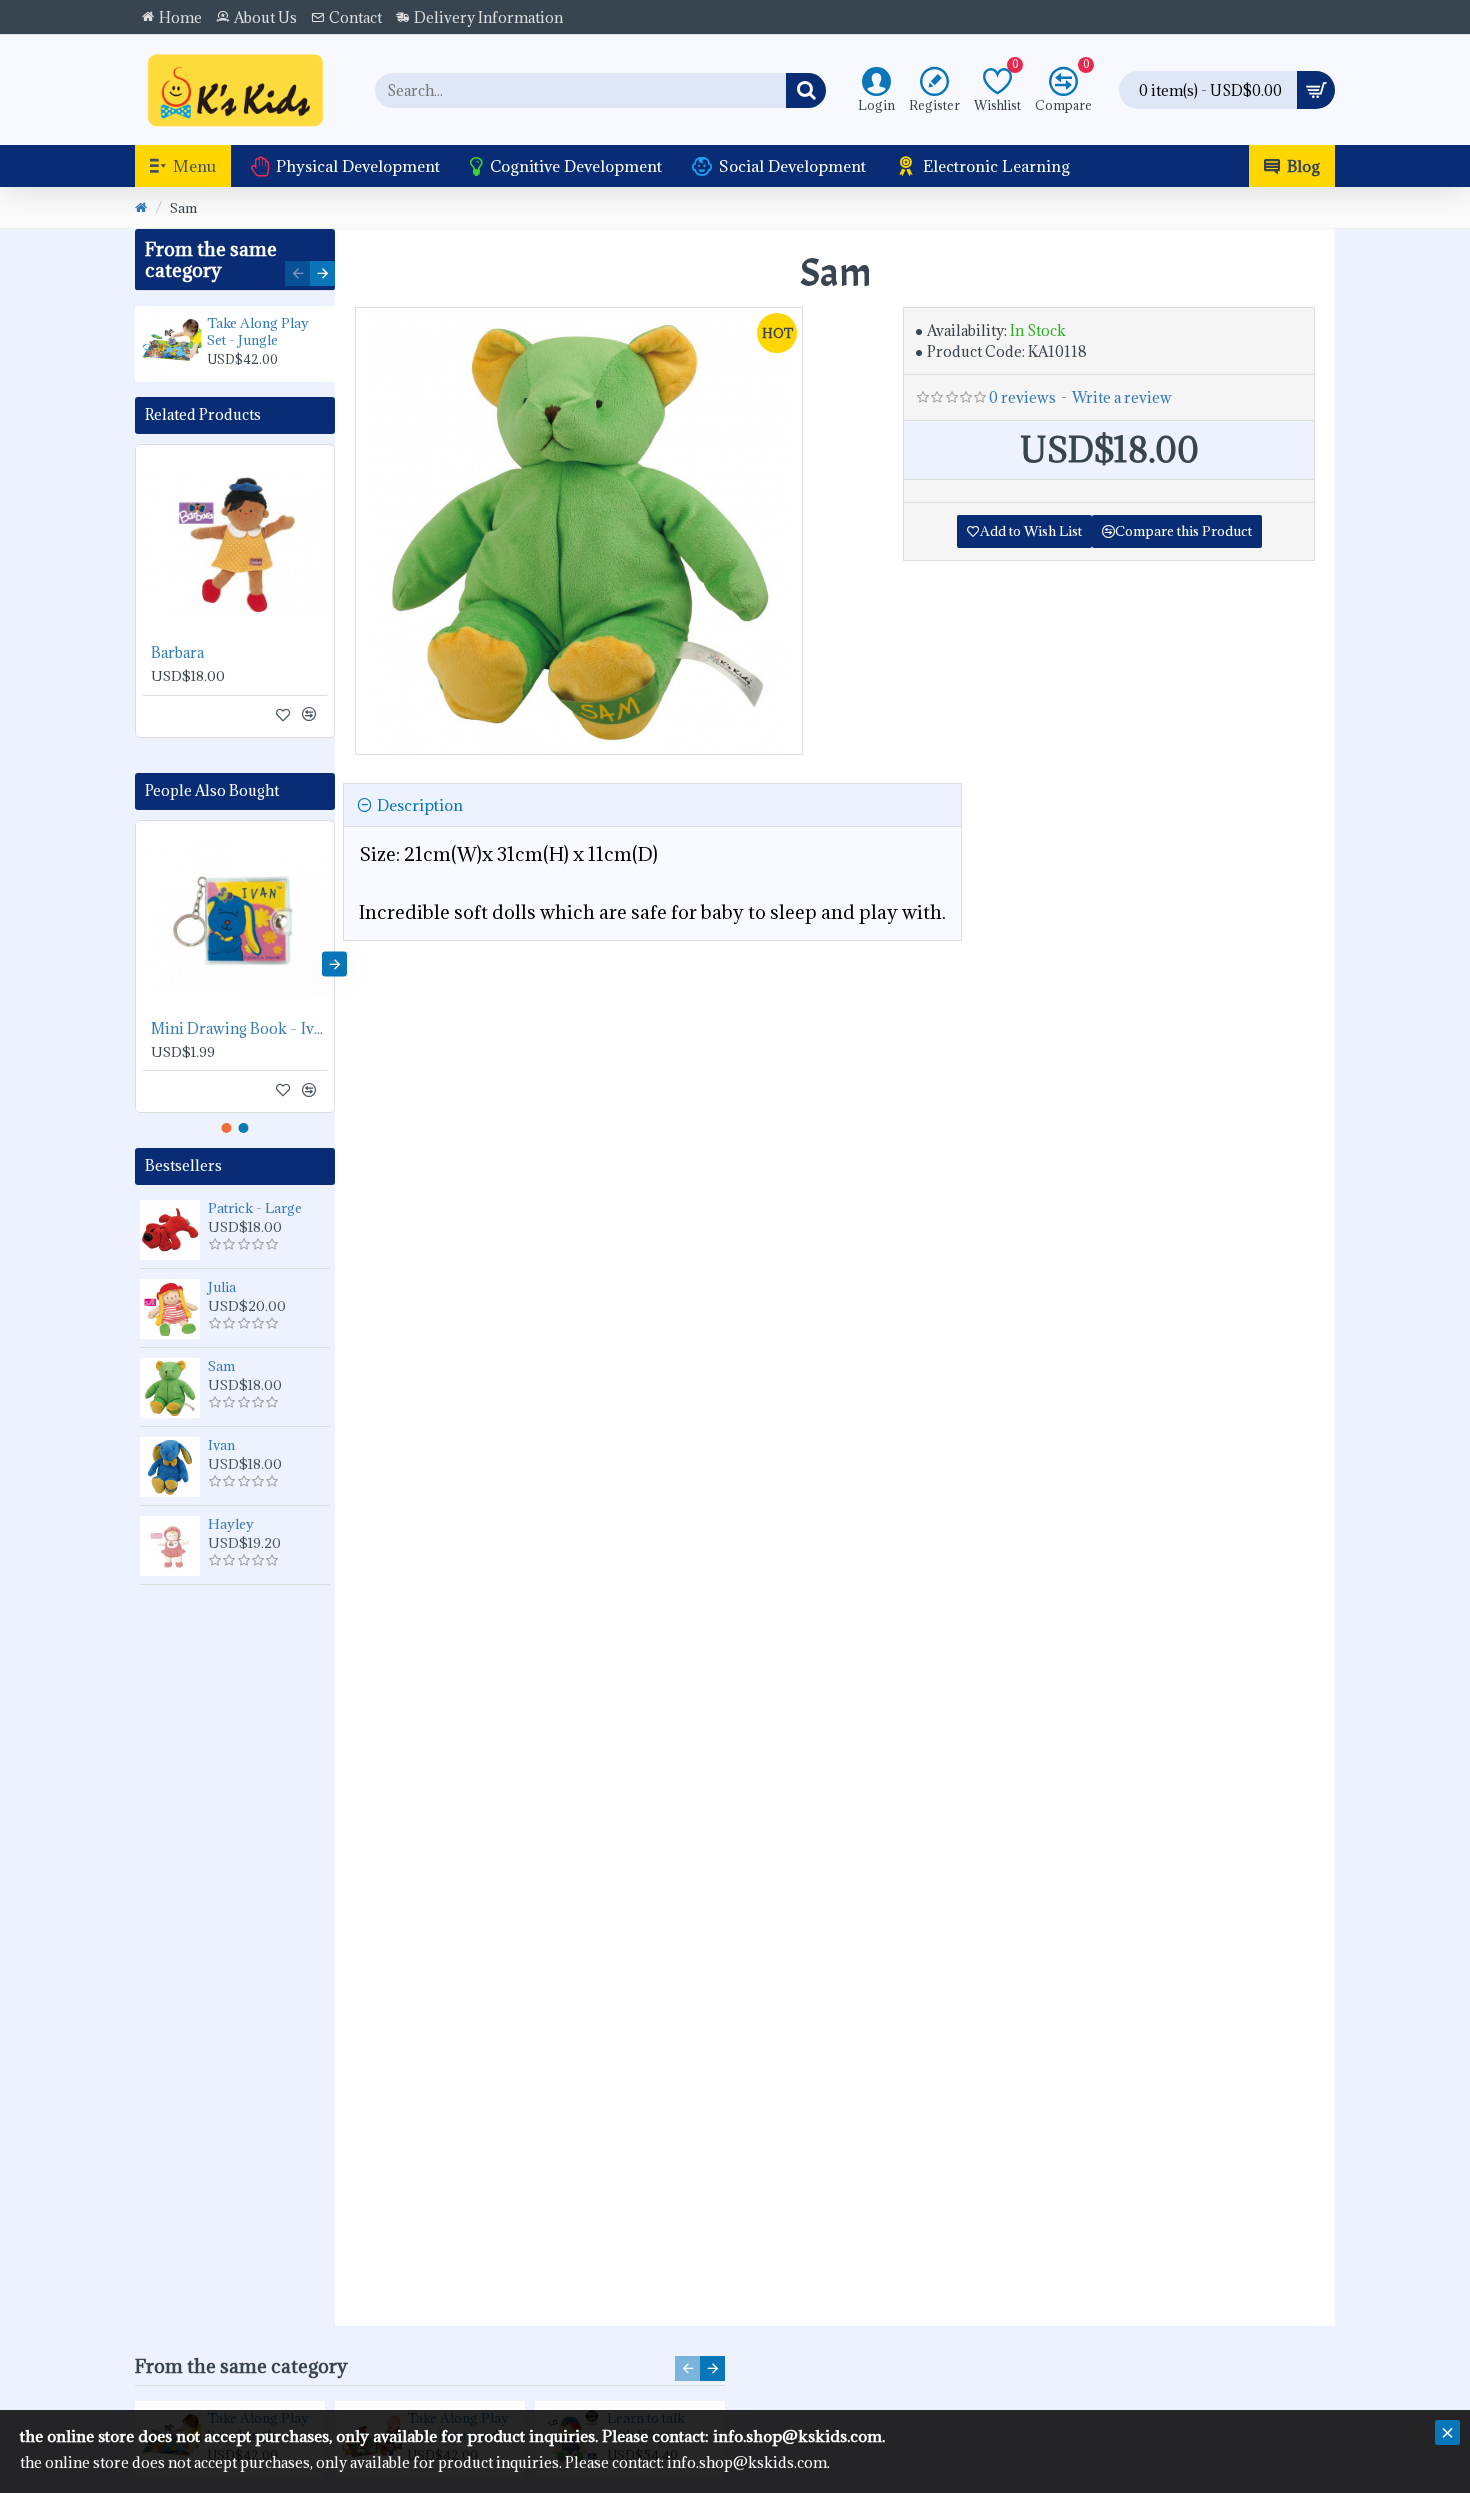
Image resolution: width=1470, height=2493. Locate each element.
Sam (221, 1366)
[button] (297, 273)
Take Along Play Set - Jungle (258, 332)
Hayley (231, 1524)
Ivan (221, 1445)
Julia (222, 1287)
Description (420, 805)
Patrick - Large (255, 1208)
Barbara (177, 653)
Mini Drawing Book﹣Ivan (239, 1029)
